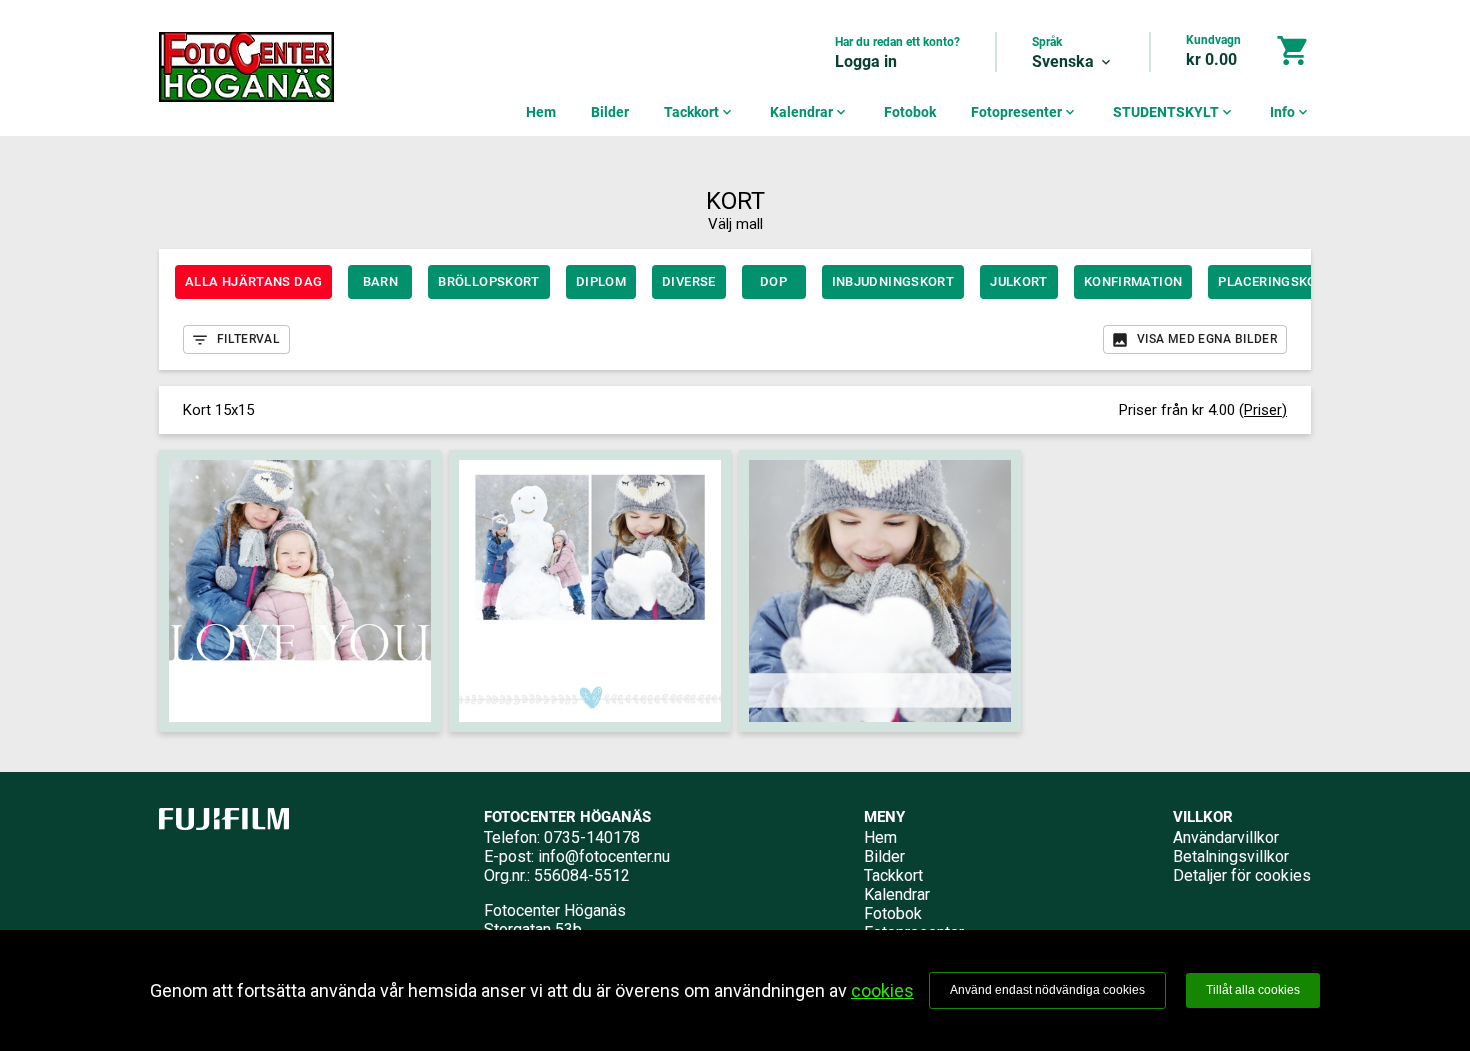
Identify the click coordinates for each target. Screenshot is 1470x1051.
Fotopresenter (1024, 112)
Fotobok (910, 112)
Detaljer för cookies (1242, 875)
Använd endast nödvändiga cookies (1047, 990)
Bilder (610, 112)
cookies (882, 990)
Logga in (866, 61)
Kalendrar (809, 112)
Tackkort (699, 112)
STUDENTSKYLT (1174, 112)
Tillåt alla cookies (1253, 990)
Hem (541, 112)
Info (1290, 112)
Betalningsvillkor (1231, 856)
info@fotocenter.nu (604, 856)
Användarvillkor (1226, 837)
